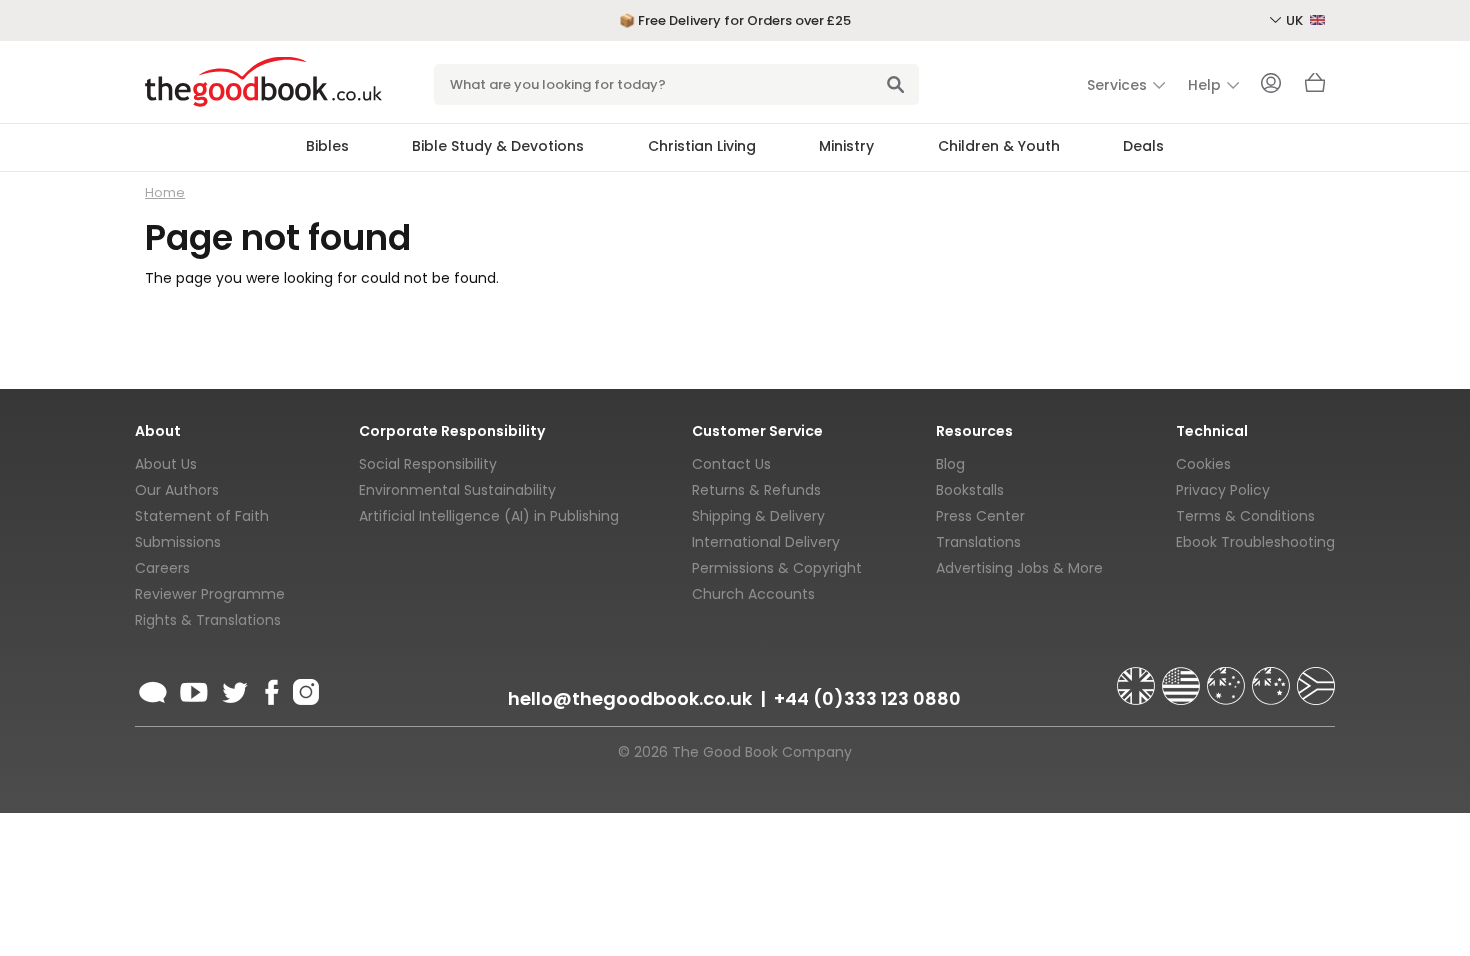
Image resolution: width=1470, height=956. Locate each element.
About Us (166, 464)
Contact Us (731, 464)
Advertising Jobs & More (1019, 568)
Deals (1143, 146)
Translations (978, 542)
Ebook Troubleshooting (1255, 542)
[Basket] (1315, 88)
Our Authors (177, 490)
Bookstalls (970, 490)
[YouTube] (194, 689)
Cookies (1203, 464)
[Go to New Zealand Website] (1273, 677)
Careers (162, 568)
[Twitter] (233, 689)
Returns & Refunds (756, 490)
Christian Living (702, 146)
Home (165, 192)
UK (1296, 20)
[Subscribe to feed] (153, 689)
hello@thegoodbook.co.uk (630, 698)
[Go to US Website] (1183, 677)
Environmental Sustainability (457, 490)
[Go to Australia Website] (1228, 677)
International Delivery (766, 542)
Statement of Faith (202, 516)
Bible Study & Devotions (498, 146)
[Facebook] (270, 689)
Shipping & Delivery (758, 516)
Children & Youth (999, 146)
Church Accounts (753, 594)
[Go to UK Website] (1138, 677)
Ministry (846, 146)
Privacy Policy (1223, 490)
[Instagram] (304, 689)
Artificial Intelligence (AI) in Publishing (489, 516)
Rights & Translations (208, 620)
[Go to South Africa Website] (1316, 677)
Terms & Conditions (1245, 516)
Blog (950, 464)
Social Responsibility (428, 464)
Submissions (178, 542)
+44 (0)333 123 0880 (867, 698)
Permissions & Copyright (777, 568)
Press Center (980, 516)
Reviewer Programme (210, 594)
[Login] (1271, 85)
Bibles (327, 146)
